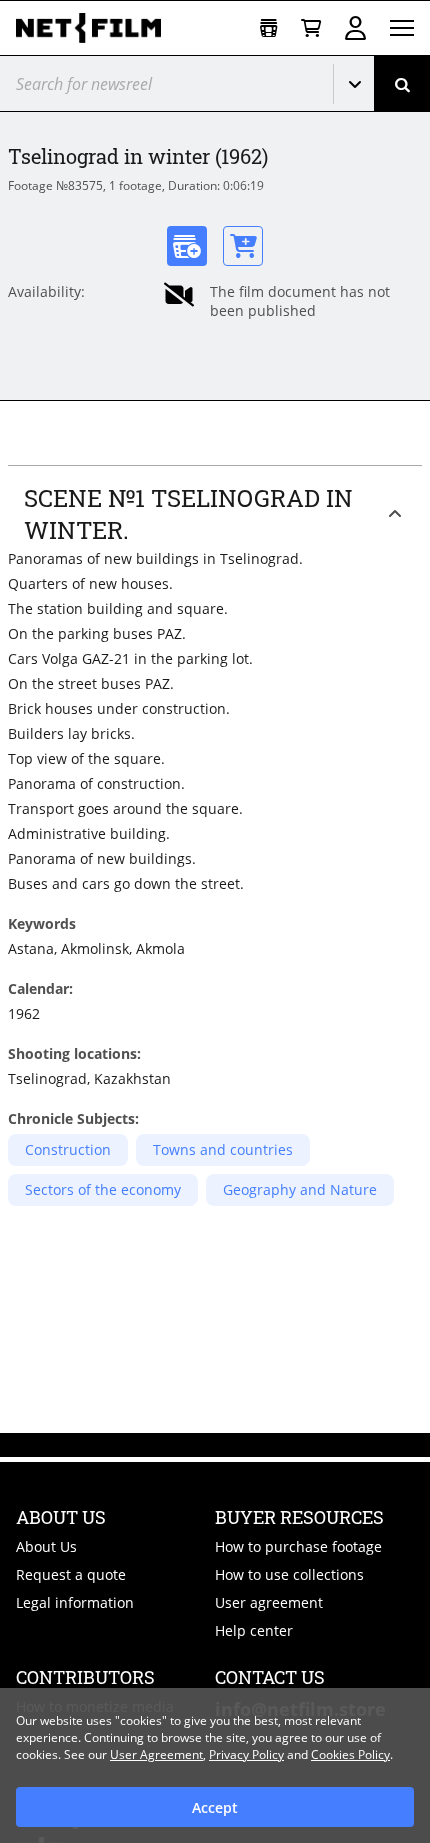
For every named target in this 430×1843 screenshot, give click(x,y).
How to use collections (289, 1574)
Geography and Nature (300, 1189)
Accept (215, 1807)
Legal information (75, 1602)
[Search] (402, 83)
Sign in (355, 28)
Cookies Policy (350, 1754)
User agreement (269, 1602)
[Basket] (311, 28)
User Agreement (156, 1754)
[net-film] (96, 28)
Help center (254, 1630)
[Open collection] (268, 28)
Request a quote (71, 1574)
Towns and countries (223, 1149)
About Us (46, 1546)
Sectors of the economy (103, 1189)
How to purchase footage (298, 1546)
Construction (68, 1149)
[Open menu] (402, 28)
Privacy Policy (246, 1754)
